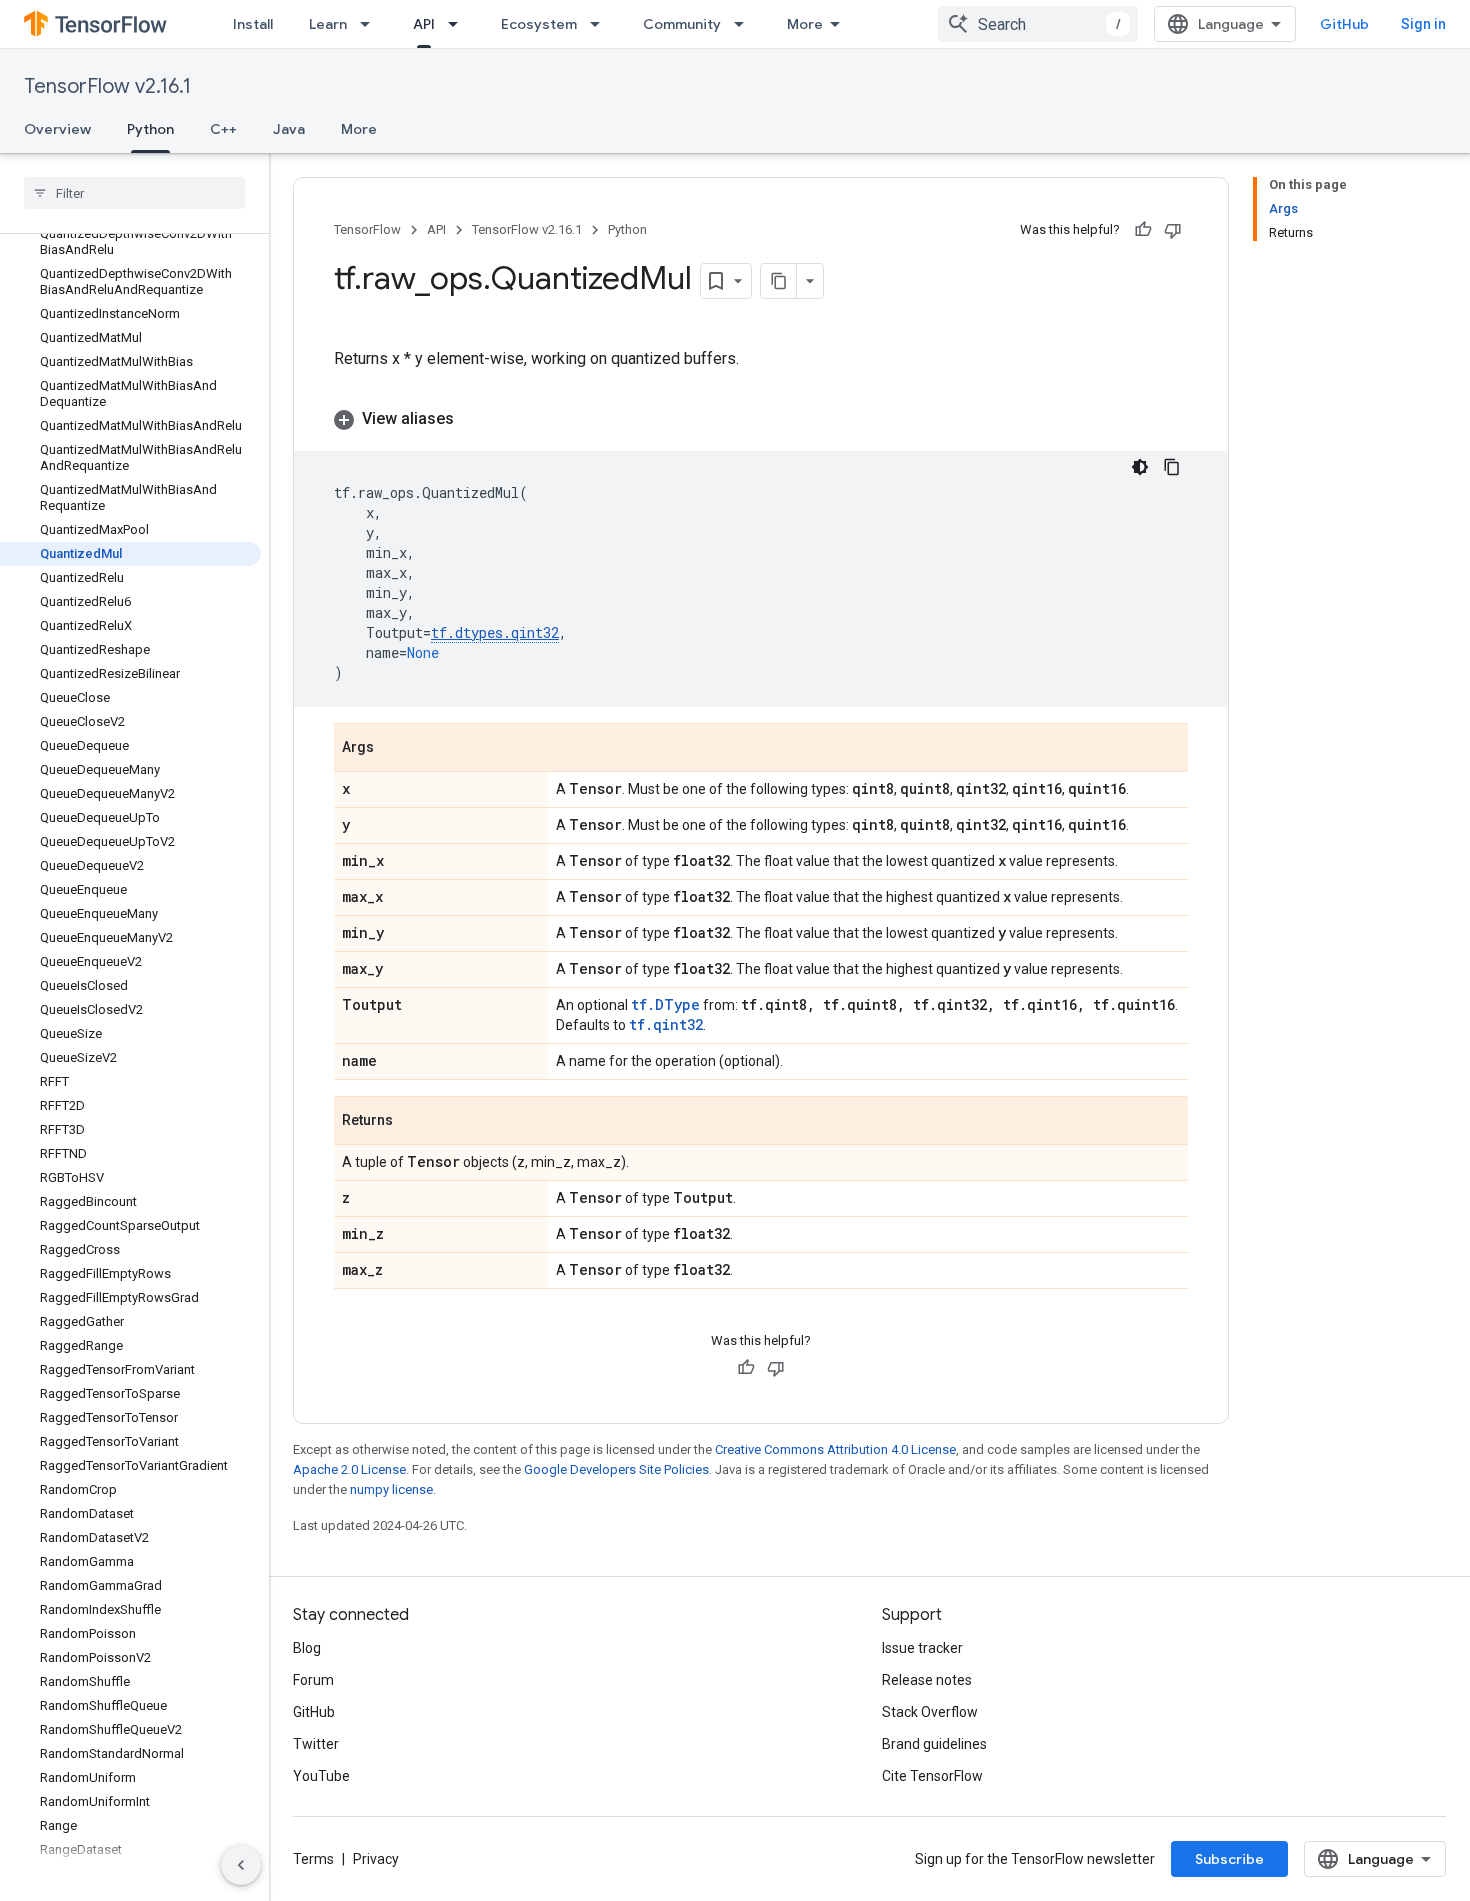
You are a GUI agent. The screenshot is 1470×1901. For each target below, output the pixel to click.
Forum (313, 1680)
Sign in (1423, 24)
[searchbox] (134, 193)
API (424, 24)
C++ (223, 129)
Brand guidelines (934, 1744)
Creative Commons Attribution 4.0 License (835, 1449)
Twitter (316, 1744)
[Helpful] (1143, 230)
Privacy (376, 1859)
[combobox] (1038, 24)
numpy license (391, 1489)
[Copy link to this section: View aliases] (474, 419)
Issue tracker (922, 1648)
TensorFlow (367, 229)
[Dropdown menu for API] (459, 24)
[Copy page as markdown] (779, 281)
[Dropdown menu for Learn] (371, 24)
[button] (761, 419)
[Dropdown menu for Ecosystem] (601, 24)
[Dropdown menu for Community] (745, 24)
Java (289, 129)
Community (682, 24)
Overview (57, 129)
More (805, 24)
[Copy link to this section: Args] (394, 749)
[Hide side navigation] (241, 1865)
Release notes (927, 1680)
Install (253, 24)
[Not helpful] (1173, 230)
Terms (313, 1859)
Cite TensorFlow (932, 1776)
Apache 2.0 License (349, 1469)
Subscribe (1229, 1859)
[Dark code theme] (1140, 467)
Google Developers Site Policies (616, 1469)
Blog (307, 1648)
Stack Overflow (930, 1712)
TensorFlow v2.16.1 (107, 86)
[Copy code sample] (1172, 467)
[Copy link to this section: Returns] (413, 1122)
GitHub (1344, 24)
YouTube (321, 1776)
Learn (328, 24)
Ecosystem (539, 24)
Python (150, 129)
